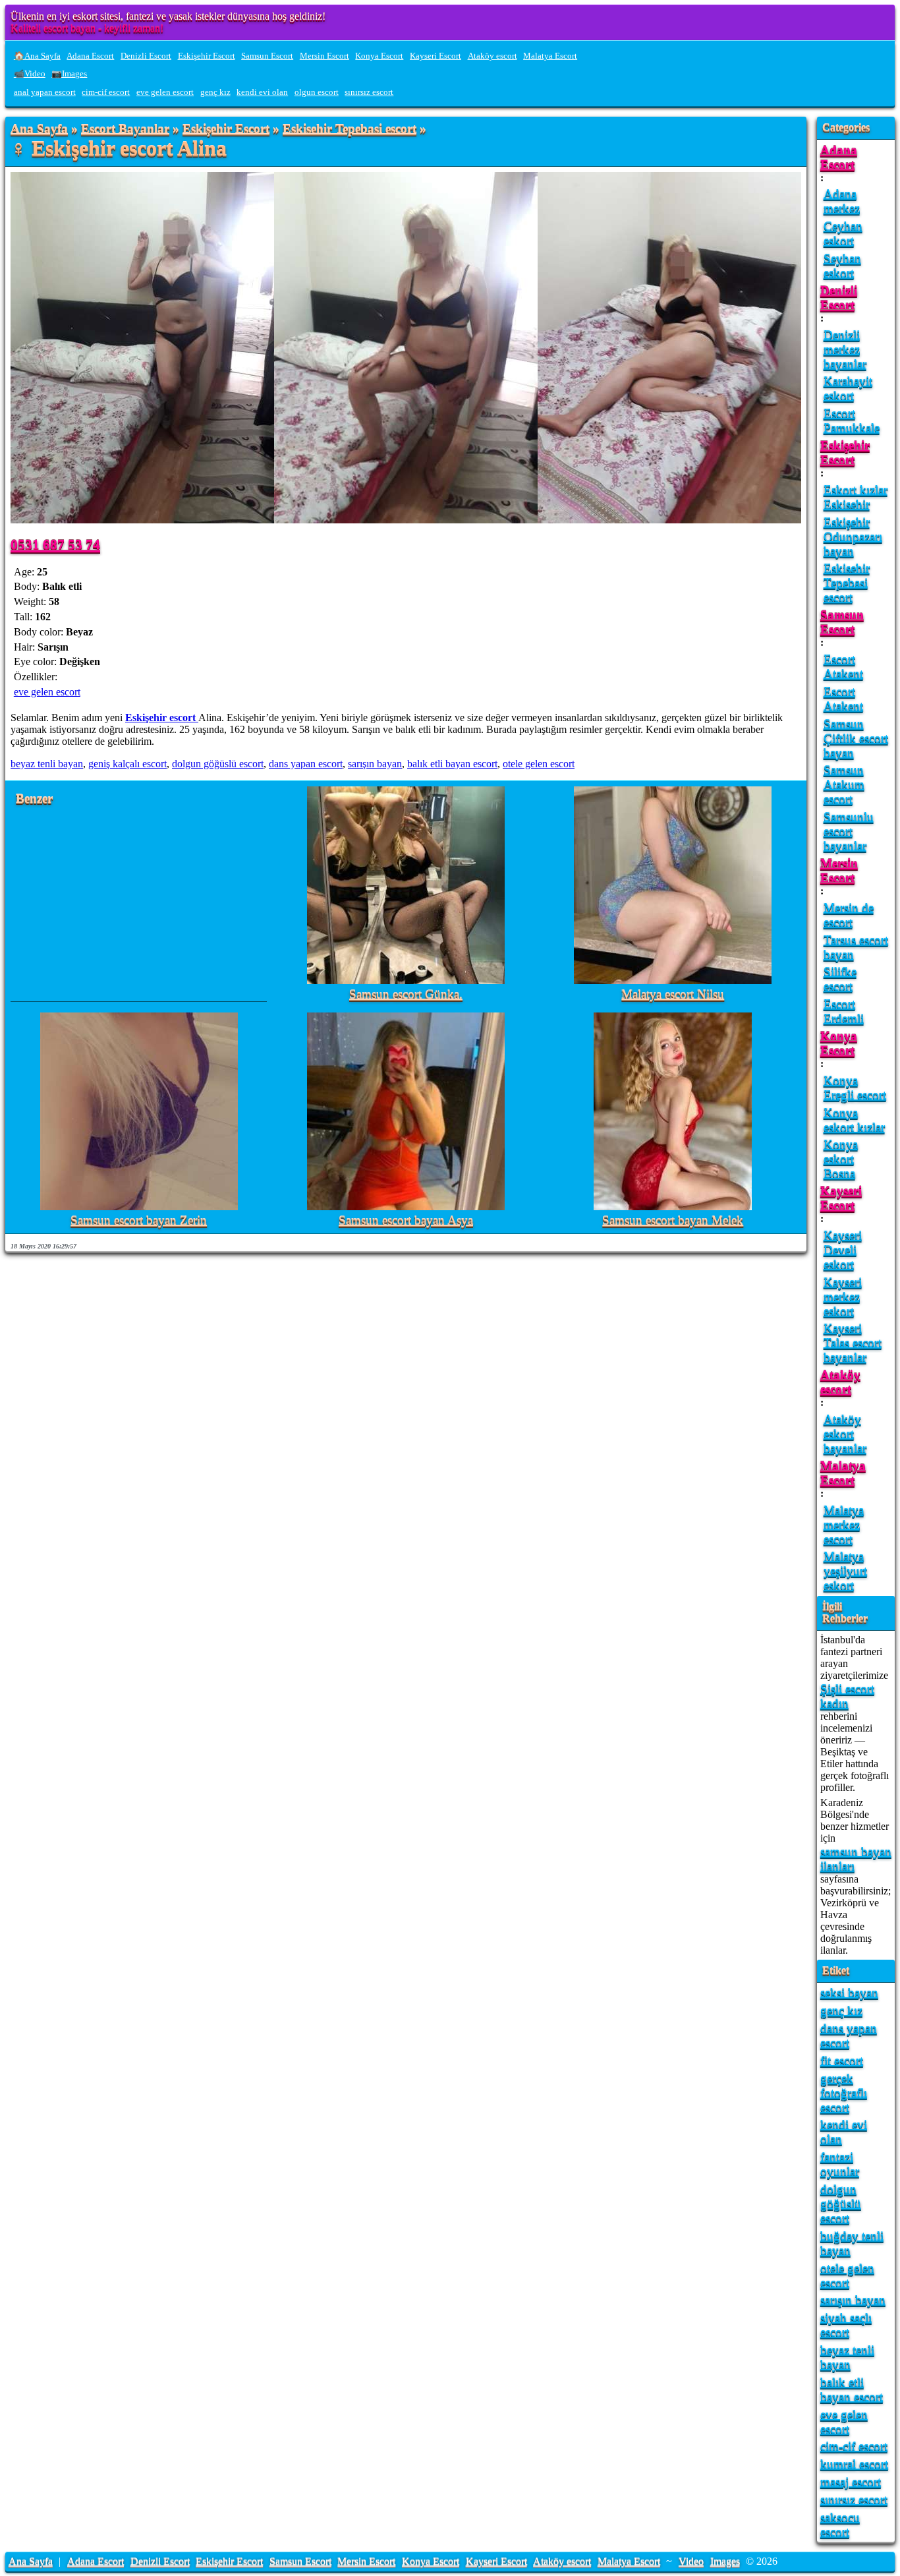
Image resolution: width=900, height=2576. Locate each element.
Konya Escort (379, 56)
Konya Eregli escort (855, 1087)
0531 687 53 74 (55, 544)
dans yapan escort (306, 764)
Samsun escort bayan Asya (406, 1220)
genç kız (215, 92)
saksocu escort (840, 2524)
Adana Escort (90, 56)
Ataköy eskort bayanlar (845, 1433)
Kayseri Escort (436, 56)
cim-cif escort (106, 92)
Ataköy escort (492, 56)
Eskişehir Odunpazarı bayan (853, 536)
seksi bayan (849, 1992)
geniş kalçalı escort (127, 764)
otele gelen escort (539, 764)
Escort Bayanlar (125, 129)
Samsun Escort (267, 56)
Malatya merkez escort (844, 1524)
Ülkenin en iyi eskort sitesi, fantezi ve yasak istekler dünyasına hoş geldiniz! (168, 16)
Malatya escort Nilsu (673, 994)
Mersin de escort (849, 915)
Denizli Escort (146, 56)
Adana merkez (842, 201)
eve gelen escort (165, 92)
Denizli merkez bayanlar (845, 349)
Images (725, 2561)
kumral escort (854, 2464)
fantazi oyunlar (840, 2164)
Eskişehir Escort (207, 56)
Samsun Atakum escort (844, 784)
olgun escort (317, 92)
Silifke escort (840, 979)
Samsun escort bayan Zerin (139, 1220)
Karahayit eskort (848, 388)
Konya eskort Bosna (841, 1158)
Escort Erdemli (844, 1011)
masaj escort (851, 2481)
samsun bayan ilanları (856, 1859)
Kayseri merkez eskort (843, 1296)
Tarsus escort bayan (856, 947)
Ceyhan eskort (843, 233)
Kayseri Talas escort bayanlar (853, 1342)
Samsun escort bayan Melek (673, 1220)
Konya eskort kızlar (854, 1120)
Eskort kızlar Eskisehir (856, 497)
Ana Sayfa (39, 129)
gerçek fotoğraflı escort (844, 2093)
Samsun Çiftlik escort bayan (856, 738)
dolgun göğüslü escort (218, 764)
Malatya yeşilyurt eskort (845, 1570)
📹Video (30, 74)
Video (691, 2561)
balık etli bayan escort (452, 764)
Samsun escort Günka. (406, 994)
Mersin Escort (324, 56)
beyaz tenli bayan (47, 764)
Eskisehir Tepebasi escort (350, 129)
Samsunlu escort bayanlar (849, 831)
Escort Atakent (843, 666)
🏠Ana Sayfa (37, 56)
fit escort (842, 2060)
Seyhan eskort (842, 265)
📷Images (69, 74)
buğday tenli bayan (852, 2243)
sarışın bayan (375, 764)
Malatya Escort (550, 56)
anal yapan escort (45, 92)
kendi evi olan (262, 92)
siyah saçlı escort (846, 2325)
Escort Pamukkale (852, 420)
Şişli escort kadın (847, 1696)
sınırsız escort (369, 92)
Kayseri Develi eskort (843, 1249)
